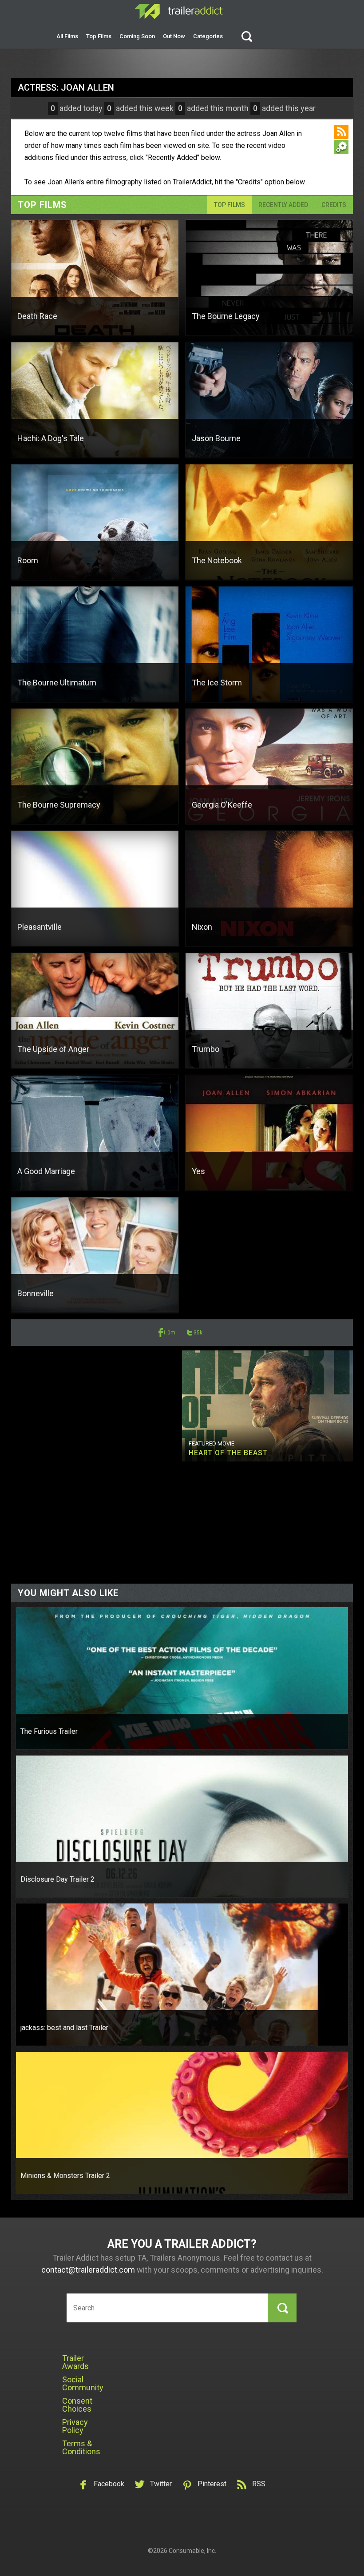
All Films (67, 36)
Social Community (83, 2383)
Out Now (174, 36)
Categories (208, 36)
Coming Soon (137, 36)
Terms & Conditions (81, 2447)
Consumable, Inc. (192, 2551)
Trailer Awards (75, 2362)
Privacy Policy (75, 2426)
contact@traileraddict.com (88, 2270)
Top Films (99, 36)
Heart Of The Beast (228, 1453)
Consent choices (77, 2405)
